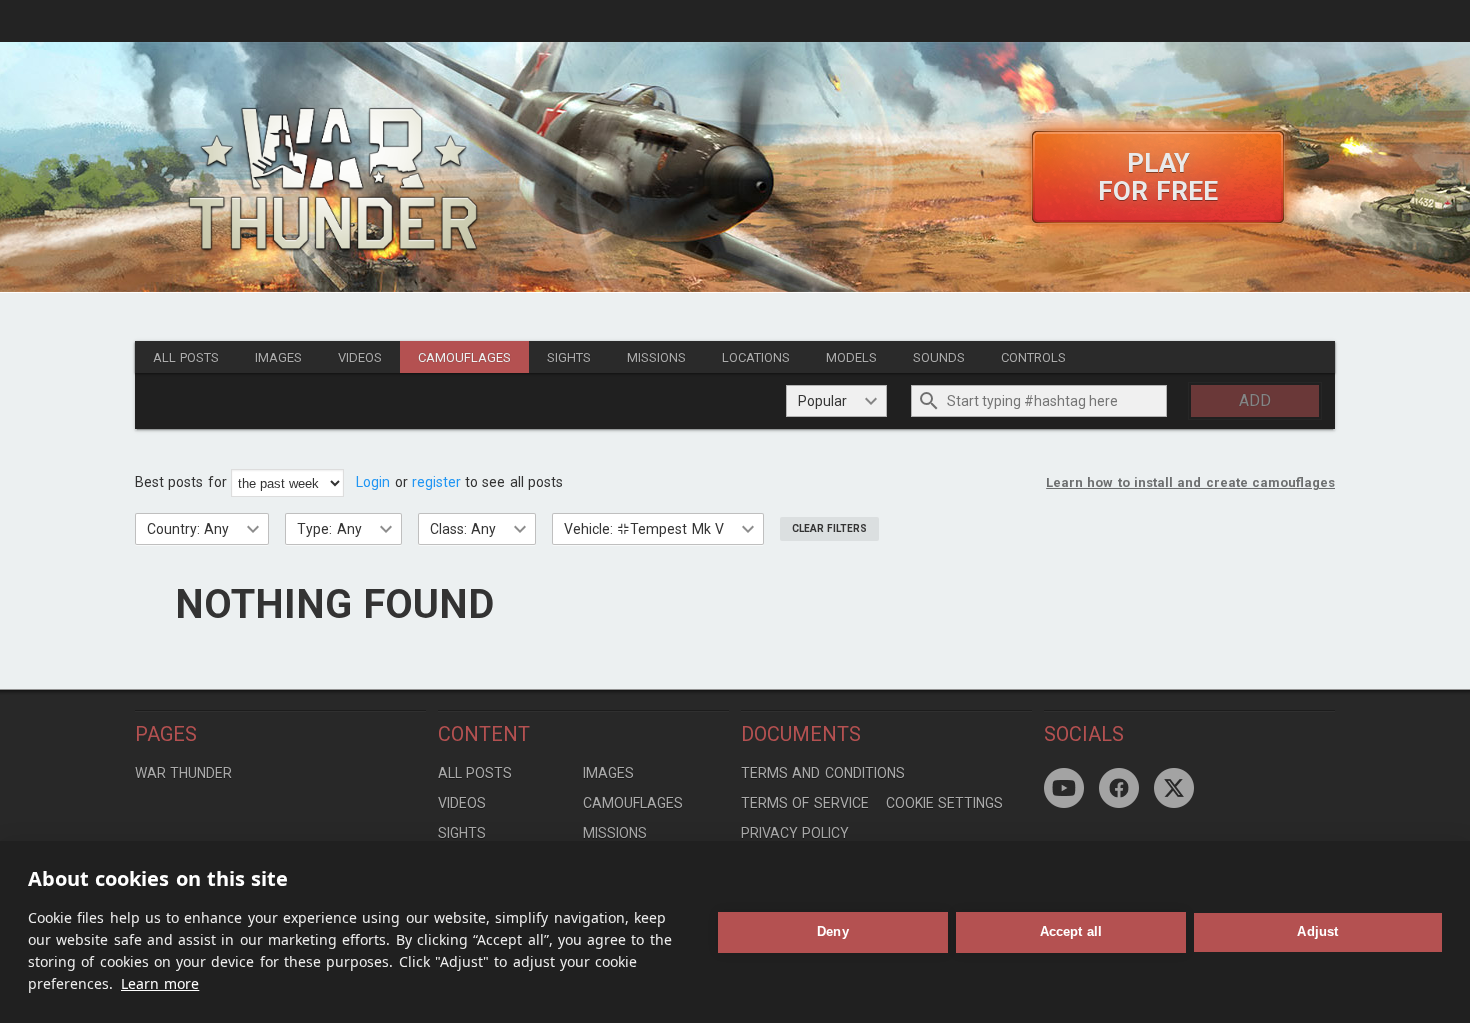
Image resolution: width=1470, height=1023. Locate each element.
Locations (756, 357)
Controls (1033, 357)
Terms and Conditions (823, 773)
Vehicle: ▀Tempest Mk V (644, 529)
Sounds (939, 357)
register (436, 482)
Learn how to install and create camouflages (1190, 482)
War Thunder (183, 773)
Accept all (1071, 931)
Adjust (1317, 931)
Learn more (160, 983)
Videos (360, 357)
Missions (656, 357)
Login (373, 482)
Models (851, 357)
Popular (822, 401)
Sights (569, 357)
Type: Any (329, 529)
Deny (833, 931)
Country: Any (188, 529)
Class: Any (463, 529)
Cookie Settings (944, 803)
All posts (186, 357)
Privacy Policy (795, 833)
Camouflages (464, 357)
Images (278, 357)
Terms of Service (805, 803)
